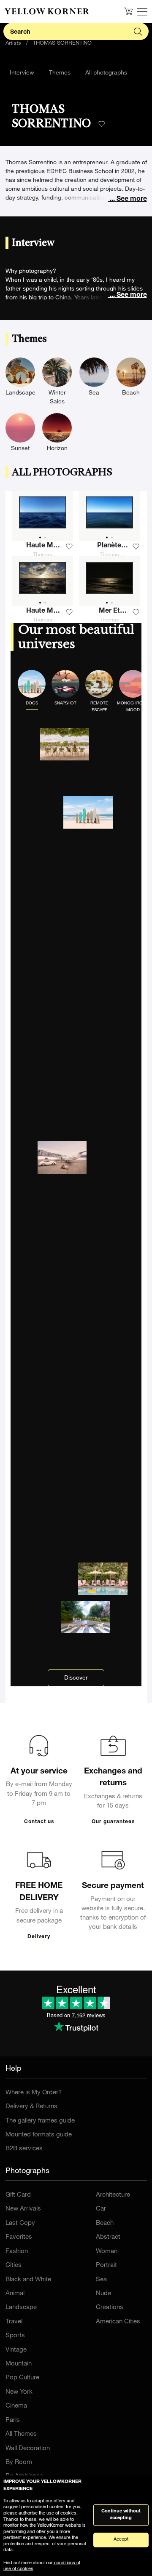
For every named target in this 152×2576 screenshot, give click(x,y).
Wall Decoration (28, 2449)
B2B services (24, 2149)
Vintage (16, 2350)
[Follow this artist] (102, 124)
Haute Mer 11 (43, 612)
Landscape (21, 2308)
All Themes (21, 2434)
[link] (47, 11)
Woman (107, 2252)
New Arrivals (23, 2209)
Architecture (113, 2195)
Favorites (19, 2237)
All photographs (106, 73)
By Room (19, 2463)
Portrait (106, 2265)
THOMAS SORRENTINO (62, 44)
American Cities (118, 2322)
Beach (105, 2223)
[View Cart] (128, 11)
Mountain (19, 2364)
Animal (15, 2294)
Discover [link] (76, 1678)
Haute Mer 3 (43, 547)
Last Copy (20, 2223)
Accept (121, 2540)
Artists (13, 44)
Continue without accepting (121, 2515)
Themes (60, 73)
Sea (101, 2280)
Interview (22, 73)
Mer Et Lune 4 (109, 612)
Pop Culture (22, 2378)
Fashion (17, 2252)
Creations (110, 2308)
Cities (14, 2265)
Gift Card (18, 2195)
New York (19, 2392)
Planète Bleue (109, 547)
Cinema (16, 2406)
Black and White (28, 2280)
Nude (103, 2294)
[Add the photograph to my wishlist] (69, 547)
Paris (13, 2420)
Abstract (108, 2237)
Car (101, 2209)
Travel (14, 2322)
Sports (15, 2336)
